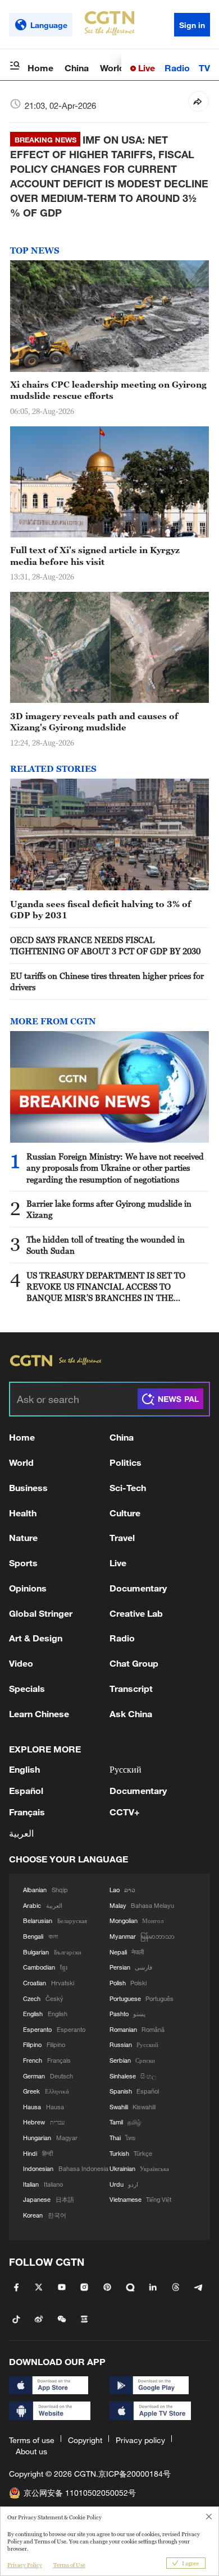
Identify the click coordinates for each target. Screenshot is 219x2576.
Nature (23, 1537)
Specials (27, 1688)
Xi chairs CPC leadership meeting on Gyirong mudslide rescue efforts (108, 390)
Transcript (131, 1688)
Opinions (28, 1588)
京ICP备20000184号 (134, 2474)
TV (204, 68)
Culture (125, 1513)
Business (28, 1487)
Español (26, 1790)
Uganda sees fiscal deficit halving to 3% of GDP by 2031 (101, 909)
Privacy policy (140, 2440)
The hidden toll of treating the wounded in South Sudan (106, 1245)
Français (27, 1812)
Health (23, 1513)
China (77, 68)
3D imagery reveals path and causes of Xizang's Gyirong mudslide (94, 721)
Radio (177, 68)
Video (21, 1663)
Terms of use (32, 2440)
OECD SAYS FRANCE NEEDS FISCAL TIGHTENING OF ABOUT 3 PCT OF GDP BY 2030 (105, 945)
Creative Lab (136, 1613)
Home (40, 68)
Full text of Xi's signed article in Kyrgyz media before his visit (95, 555)
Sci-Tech (128, 1487)
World (112, 68)
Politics (126, 1462)
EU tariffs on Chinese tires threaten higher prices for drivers (107, 981)
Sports (23, 1563)
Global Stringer (41, 1613)
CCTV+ (125, 1812)
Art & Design (36, 1638)
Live (145, 68)
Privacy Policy (25, 2565)
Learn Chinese (39, 1714)
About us (31, 2451)
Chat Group (134, 1663)
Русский (126, 1769)
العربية (21, 1833)
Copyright (85, 2440)
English (24, 1769)
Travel (122, 1537)
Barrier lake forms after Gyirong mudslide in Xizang (109, 1209)
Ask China (131, 1714)
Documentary (138, 1588)
